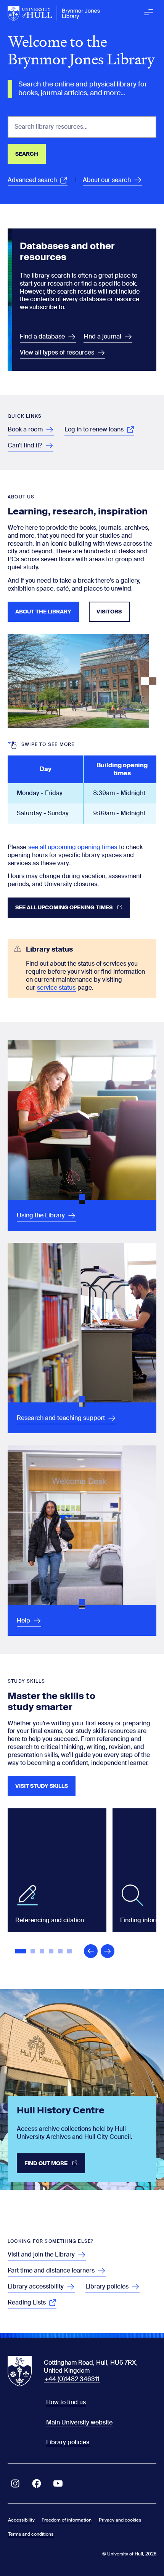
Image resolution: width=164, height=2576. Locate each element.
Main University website (79, 2422)
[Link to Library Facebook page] (37, 2483)
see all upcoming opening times (73, 847)
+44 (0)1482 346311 (72, 2379)
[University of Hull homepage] (54, 13)
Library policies (68, 2442)
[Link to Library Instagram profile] (15, 2483)
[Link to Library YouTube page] (58, 2483)
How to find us (66, 2402)
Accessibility (21, 2520)
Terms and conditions (31, 2534)
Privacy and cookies (120, 2520)
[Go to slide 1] (21, 1952)
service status (56, 988)
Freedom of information (67, 2520)
